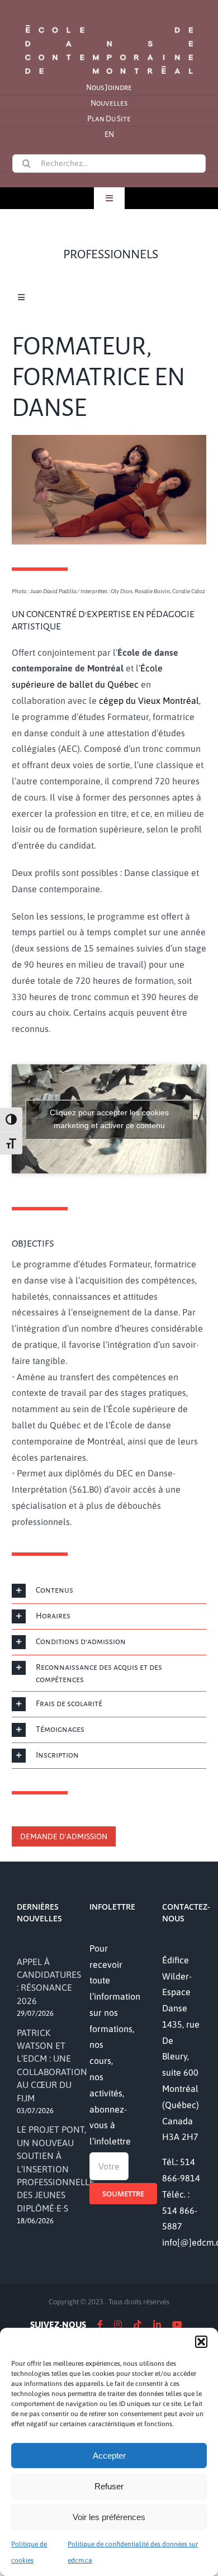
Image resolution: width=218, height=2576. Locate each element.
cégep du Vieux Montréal (149, 700)
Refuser (109, 2486)
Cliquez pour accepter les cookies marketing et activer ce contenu (109, 1119)
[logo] (109, 24)
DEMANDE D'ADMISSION (64, 1836)
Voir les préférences (109, 2517)
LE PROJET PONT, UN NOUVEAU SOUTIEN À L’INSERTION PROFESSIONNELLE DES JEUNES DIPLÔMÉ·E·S (56, 2168)
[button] (201, 2342)
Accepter (109, 2456)
